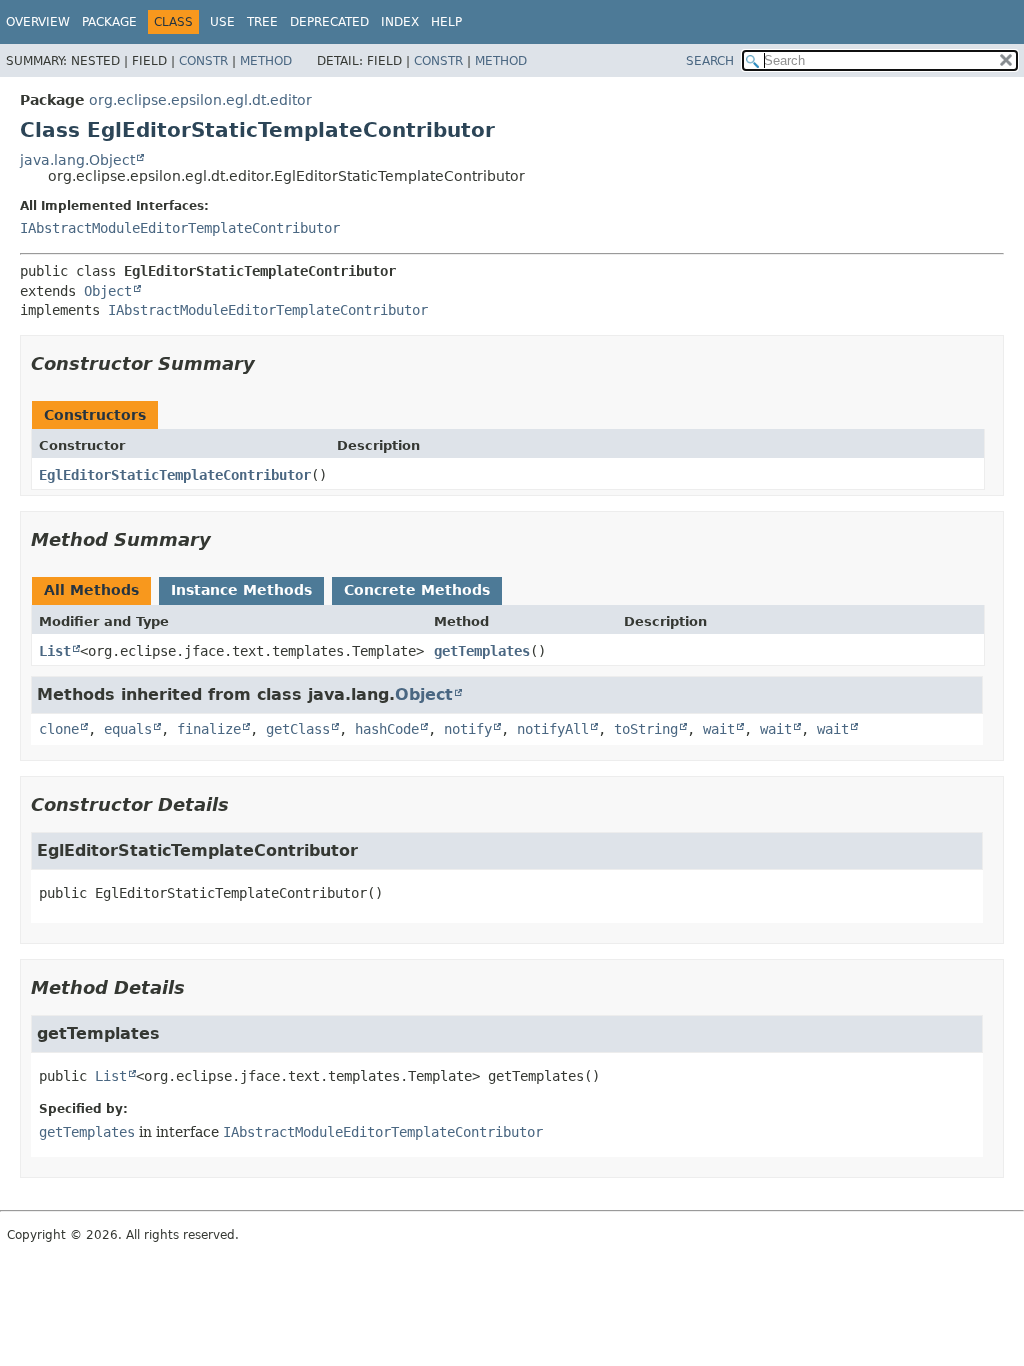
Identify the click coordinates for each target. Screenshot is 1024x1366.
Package (109, 22)
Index (400, 22)
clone (59, 729)
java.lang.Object (77, 160)
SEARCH (710, 61)
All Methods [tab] (91, 590)
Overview (38, 22)
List (55, 651)
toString (646, 729)
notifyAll (553, 729)
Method (266, 61)
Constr (203, 61)
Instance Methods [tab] (241, 590)
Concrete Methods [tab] (417, 590)
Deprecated (329, 22)
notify (468, 729)
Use (222, 22)
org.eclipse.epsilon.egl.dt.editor (200, 100)
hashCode (387, 729)
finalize (209, 729)
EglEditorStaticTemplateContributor (175, 475)
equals (128, 729)
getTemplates (482, 651)
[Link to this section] (269, 363)
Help (446, 22)
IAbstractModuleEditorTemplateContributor (180, 228)
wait (719, 729)
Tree (262, 22)
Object (108, 291)
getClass (298, 729)
